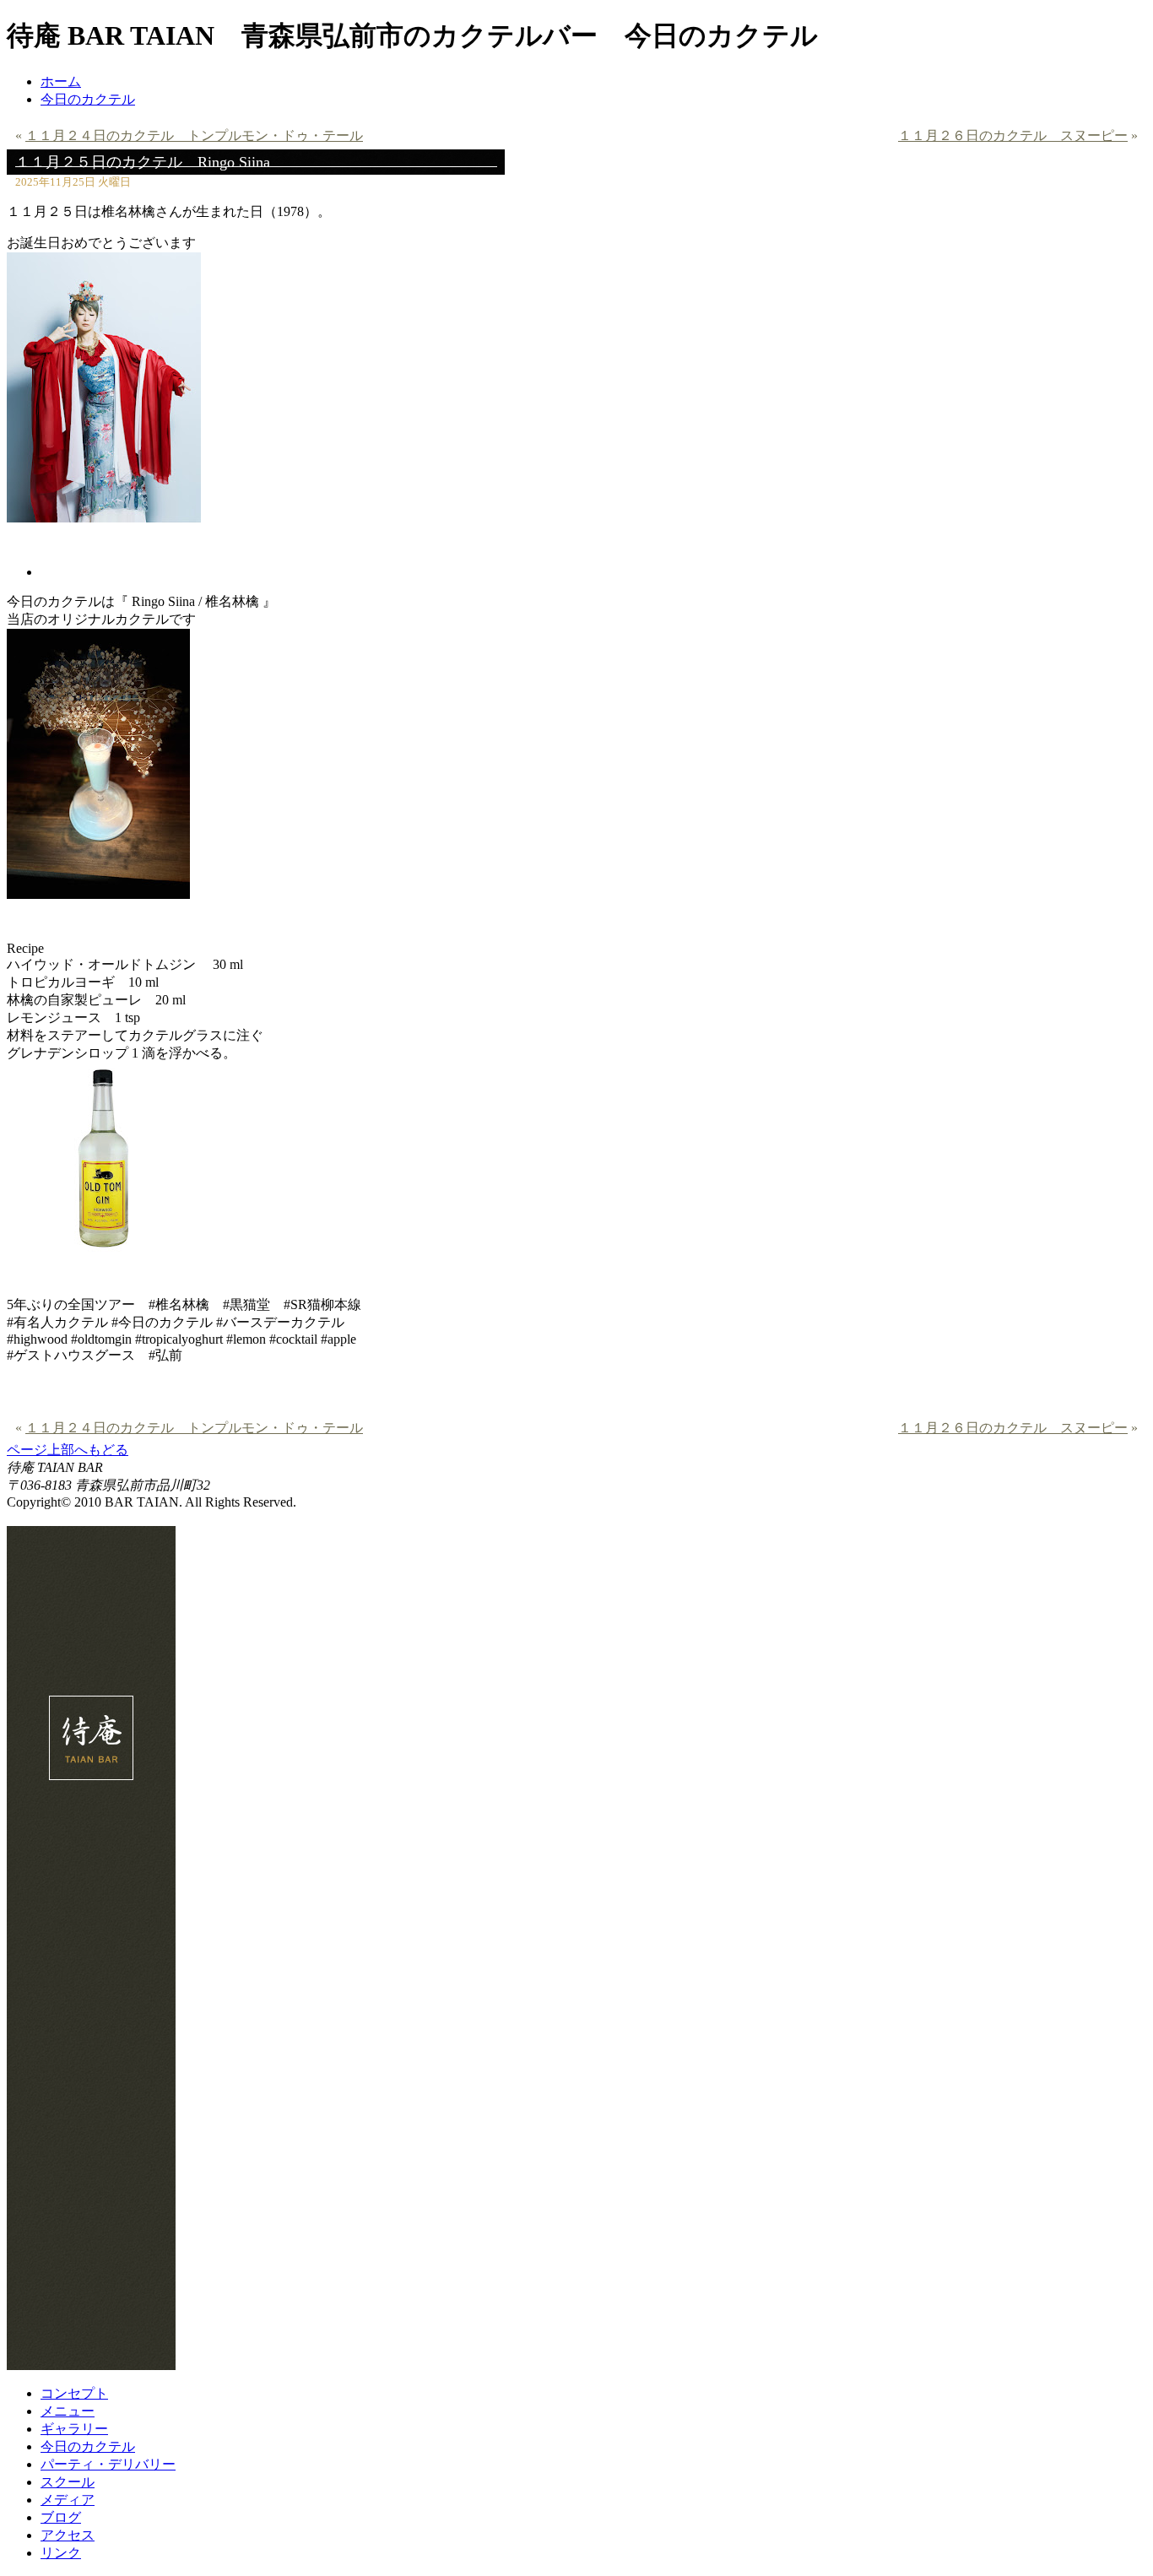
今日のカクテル (88, 99)
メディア (68, 2500)
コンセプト (74, 2393)
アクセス (68, 2535)
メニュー (68, 2411)
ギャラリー (74, 2429)
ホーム (61, 81)
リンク (61, 2553)
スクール (68, 2482)
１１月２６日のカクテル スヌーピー (1013, 135)
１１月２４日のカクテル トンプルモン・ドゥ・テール (194, 135)
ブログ (61, 2517)
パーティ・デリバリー (108, 2464)
